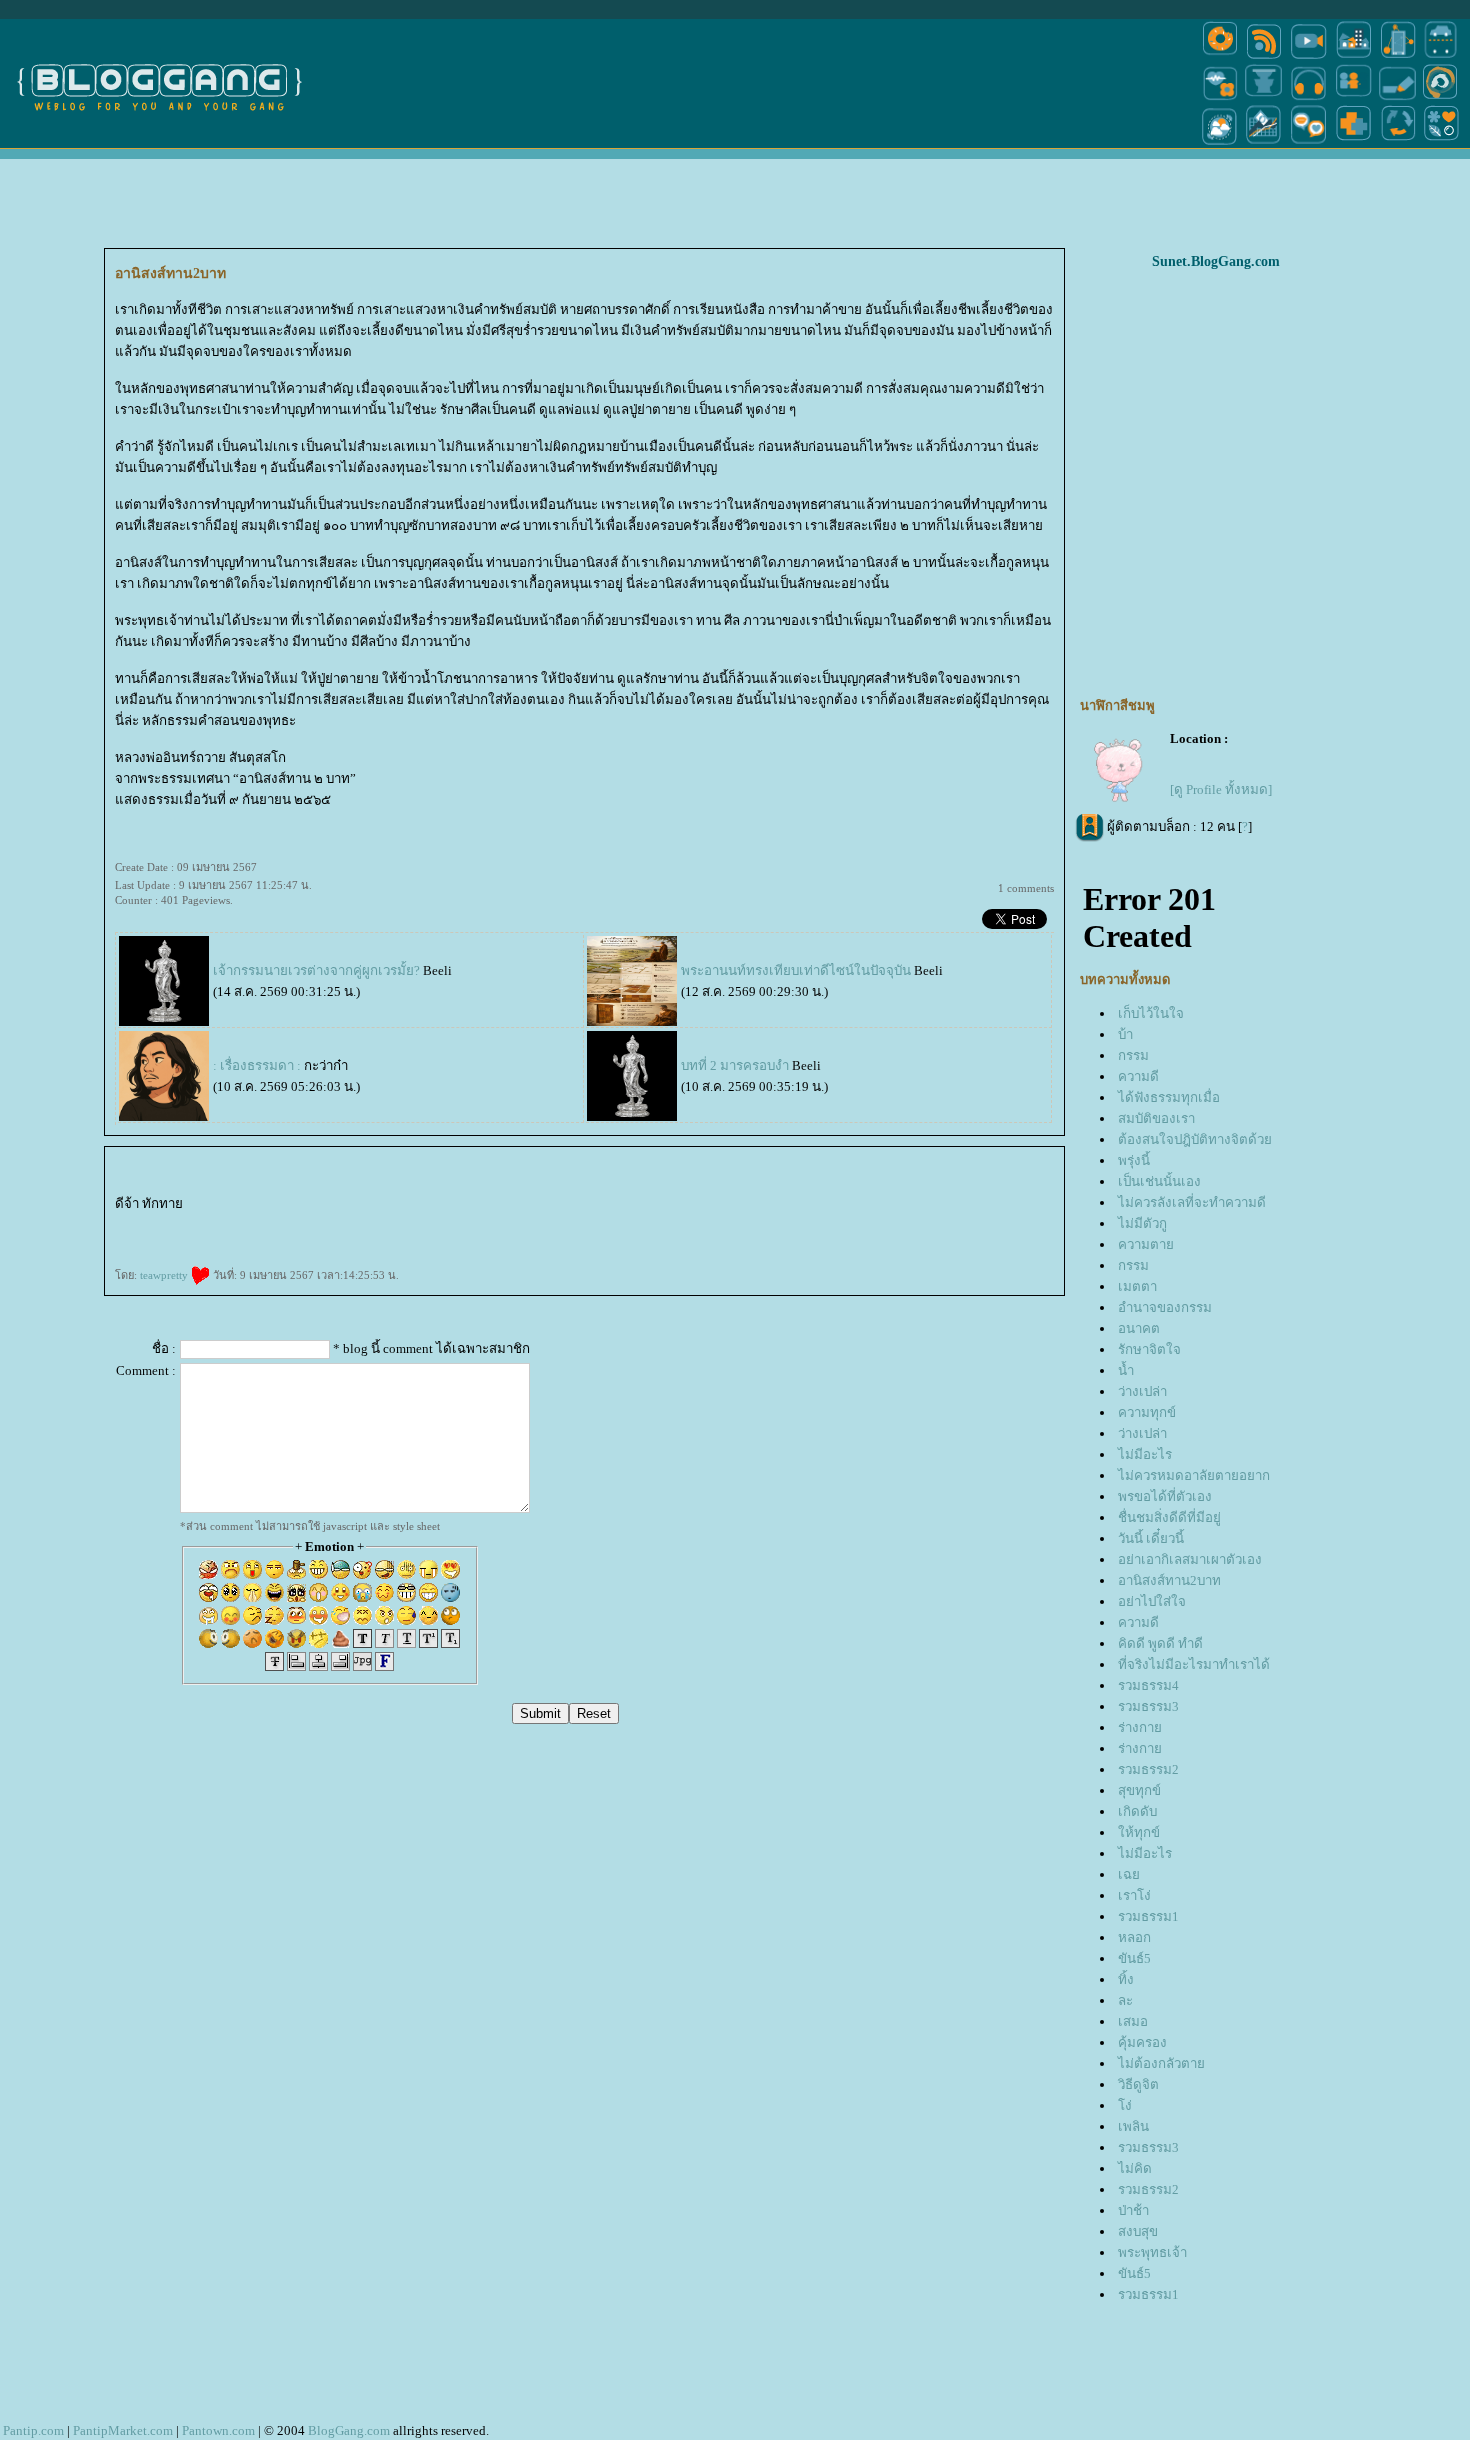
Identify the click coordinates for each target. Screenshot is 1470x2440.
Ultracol (436, 1225)
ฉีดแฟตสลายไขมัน (359, 1241)
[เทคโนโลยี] (1398, 57)
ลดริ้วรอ (452, 1207)
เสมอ (1133, 2021)
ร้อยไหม (614, 1225)
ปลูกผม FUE (1004, 1225)
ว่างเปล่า (1142, 1391)
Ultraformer (418, 1207)
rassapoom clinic (212, 1207)
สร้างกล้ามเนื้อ (543, 1241)
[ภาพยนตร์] (1308, 57)
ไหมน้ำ (449, 1225)
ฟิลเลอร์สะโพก (949, 1207)
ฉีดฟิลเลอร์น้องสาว (721, 1207)
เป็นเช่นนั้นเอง (1159, 1181)
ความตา (1146, 1244)
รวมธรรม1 (1148, 1916)
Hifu (832, 1207)
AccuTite (820, 1207)
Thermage (126, 1241)
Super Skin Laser (524, 1225)
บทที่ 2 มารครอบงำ (735, 1065)
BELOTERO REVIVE (728, 1225)
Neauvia (298, 1207)
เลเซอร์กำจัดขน (642, 1207)
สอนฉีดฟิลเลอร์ (619, 1241)
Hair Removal (696, 1207)
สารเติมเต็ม (689, 1225)
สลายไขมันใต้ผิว (572, 1207)
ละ (1125, 2000)
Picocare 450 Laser (593, 1225)
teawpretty (165, 1275)
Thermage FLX (144, 1241)
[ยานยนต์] (1440, 57)
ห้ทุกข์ (1139, 1832)
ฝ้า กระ (544, 1225)
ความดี (1138, 1076)
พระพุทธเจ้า (1152, 2252)
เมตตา (1137, 1286)
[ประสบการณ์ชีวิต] (1398, 143)
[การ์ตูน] (1308, 143)
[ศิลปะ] (1440, 98)
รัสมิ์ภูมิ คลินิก (248, 1207)
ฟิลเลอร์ (266, 1207)
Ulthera (199, 1241)
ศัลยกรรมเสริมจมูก (979, 1225)
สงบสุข (1138, 2231)
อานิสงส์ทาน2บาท (1169, 1580)
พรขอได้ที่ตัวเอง (1165, 1496)
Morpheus (122, 1225)
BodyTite (493, 1241)
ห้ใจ (654, 1241)
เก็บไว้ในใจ (1151, 1013)
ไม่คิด (1135, 2168)
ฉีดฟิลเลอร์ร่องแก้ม (530, 1207)
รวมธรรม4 (1148, 1685)
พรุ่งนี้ (1134, 1160)
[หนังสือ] (1398, 98)
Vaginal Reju (352, 1225)
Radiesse (889, 1225)
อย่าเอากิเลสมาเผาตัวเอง (1190, 1559)
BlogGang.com (349, 2430)
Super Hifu (845, 1207)
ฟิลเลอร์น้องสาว (748, 1207)
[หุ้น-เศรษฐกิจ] (1264, 143)
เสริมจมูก (956, 1225)
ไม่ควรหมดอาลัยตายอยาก (1194, 1475)
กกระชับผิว (164, 1225)
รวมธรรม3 (1148, 1706)
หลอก (1134, 1937)
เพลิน (1133, 2126)
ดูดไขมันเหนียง (772, 1207)
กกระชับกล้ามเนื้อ (297, 1241)
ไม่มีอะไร (1145, 1454)
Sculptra (923, 1225)
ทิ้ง (1126, 1979)
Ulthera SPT (240, 1241)
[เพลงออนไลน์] (1308, 98)
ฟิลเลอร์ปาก (619, 1207)
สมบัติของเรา (1156, 1118)
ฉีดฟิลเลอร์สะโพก (1006, 1207)
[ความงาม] (1220, 98)
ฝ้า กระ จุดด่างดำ (565, 1225)
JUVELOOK (670, 1225)
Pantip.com (33, 2430)
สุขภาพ (665, 1241)
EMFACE (257, 1241)
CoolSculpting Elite (389, 1241)
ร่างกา (1140, 1727)
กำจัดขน (679, 1207)
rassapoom (192, 1207)
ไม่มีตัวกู (1142, 1223)
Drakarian (552, 1207)
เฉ (1129, 1874)
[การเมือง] (1264, 98)
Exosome (234, 1225)
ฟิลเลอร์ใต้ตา (419, 1225)
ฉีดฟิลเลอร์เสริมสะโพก (1038, 1207)
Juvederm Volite (840, 1225)
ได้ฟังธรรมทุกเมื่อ (1169, 1097)
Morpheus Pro (142, 1225)
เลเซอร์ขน (663, 1207)
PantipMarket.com (123, 2430)
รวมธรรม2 (1148, 1769)
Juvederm (821, 1225)
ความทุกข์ (1147, 1412)
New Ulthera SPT (218, 1241)
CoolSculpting (416, 1241)
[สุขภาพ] (1353, 143)
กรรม (1133, 1055)
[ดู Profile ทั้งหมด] (1221, 789)
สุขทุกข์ (1139, 1790)
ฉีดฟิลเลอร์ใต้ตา (396, 1225)
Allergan (462, 1225)
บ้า (1125, 1034)
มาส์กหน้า (863, 1207)
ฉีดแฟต (319, 1241)
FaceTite (807, 1207)
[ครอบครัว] (1353, 98)
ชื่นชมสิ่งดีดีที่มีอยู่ (1169, 1517)
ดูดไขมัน (509, 1241)
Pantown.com (218, 2430)
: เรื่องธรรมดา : (257, 1065)
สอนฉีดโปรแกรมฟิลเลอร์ (588, 1241)
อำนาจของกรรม (1165, 1307)
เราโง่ (1134, 1895)
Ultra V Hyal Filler (332, 1207)
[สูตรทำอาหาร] (1220, 57)
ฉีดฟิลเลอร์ (282, 1207)
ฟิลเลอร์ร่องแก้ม (503, 1207)
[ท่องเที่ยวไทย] (1220, 143)
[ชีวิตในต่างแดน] (1442, 143)
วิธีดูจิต (1138, 2084)
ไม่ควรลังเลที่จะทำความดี (1192, 1202)
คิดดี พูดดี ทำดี (1160, 1643)
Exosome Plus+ (275, 1225)
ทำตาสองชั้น (897, 1207)
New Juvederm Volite (867, 1225)
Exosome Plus (252, 1225)
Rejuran (750, 1225)
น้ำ (1126, 1370)
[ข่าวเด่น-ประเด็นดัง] (1264, 57)
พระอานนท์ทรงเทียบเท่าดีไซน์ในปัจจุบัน (796, 970)
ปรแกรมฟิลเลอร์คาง (210, 1225)
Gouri (762, 1225)
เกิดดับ (1137, 1811)
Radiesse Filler (906, 1225)
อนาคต (1139, 1328)
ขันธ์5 (1134, 1958)
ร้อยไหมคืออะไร (635, 1225)
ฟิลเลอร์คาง (184, 1225)
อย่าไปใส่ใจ (1152, 1601)
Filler (1033, 1225)
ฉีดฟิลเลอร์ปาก (597, 1207)
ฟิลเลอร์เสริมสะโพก (977, 1207)
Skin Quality (373, 1225)
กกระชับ (435, 1207)
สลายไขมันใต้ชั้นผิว (475, 1207)
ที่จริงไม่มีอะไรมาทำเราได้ (1194, 1664)
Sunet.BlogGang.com (1216, 261)
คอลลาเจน (776, 1225)
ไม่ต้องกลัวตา (1161, 2063)
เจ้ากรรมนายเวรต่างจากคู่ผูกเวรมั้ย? (318, 970)
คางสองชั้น (792, 1207)
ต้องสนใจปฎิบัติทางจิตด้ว (1195, 1139)
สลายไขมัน (335, 1241)
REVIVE (705, 1225)
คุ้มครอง (1142, 2042)
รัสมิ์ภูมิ (231, 1207)
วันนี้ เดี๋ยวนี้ (1151, 1538)
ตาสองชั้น (879, 1207)
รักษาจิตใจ (1149, 1349)
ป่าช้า (1133, 2210)
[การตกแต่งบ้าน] (1353, 57)
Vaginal (336, 1225)
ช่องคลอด (321, 1225)
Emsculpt (524, 1241)
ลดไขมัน (562, 1241)
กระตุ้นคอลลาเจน (799, 1225)
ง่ (1125, 2105)
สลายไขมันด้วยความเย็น (447, 1241)
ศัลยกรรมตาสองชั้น (922, 1207)
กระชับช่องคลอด (300, 1225)
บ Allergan (479, 1225)
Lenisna (655, 1225)
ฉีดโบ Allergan (500, 1225)
